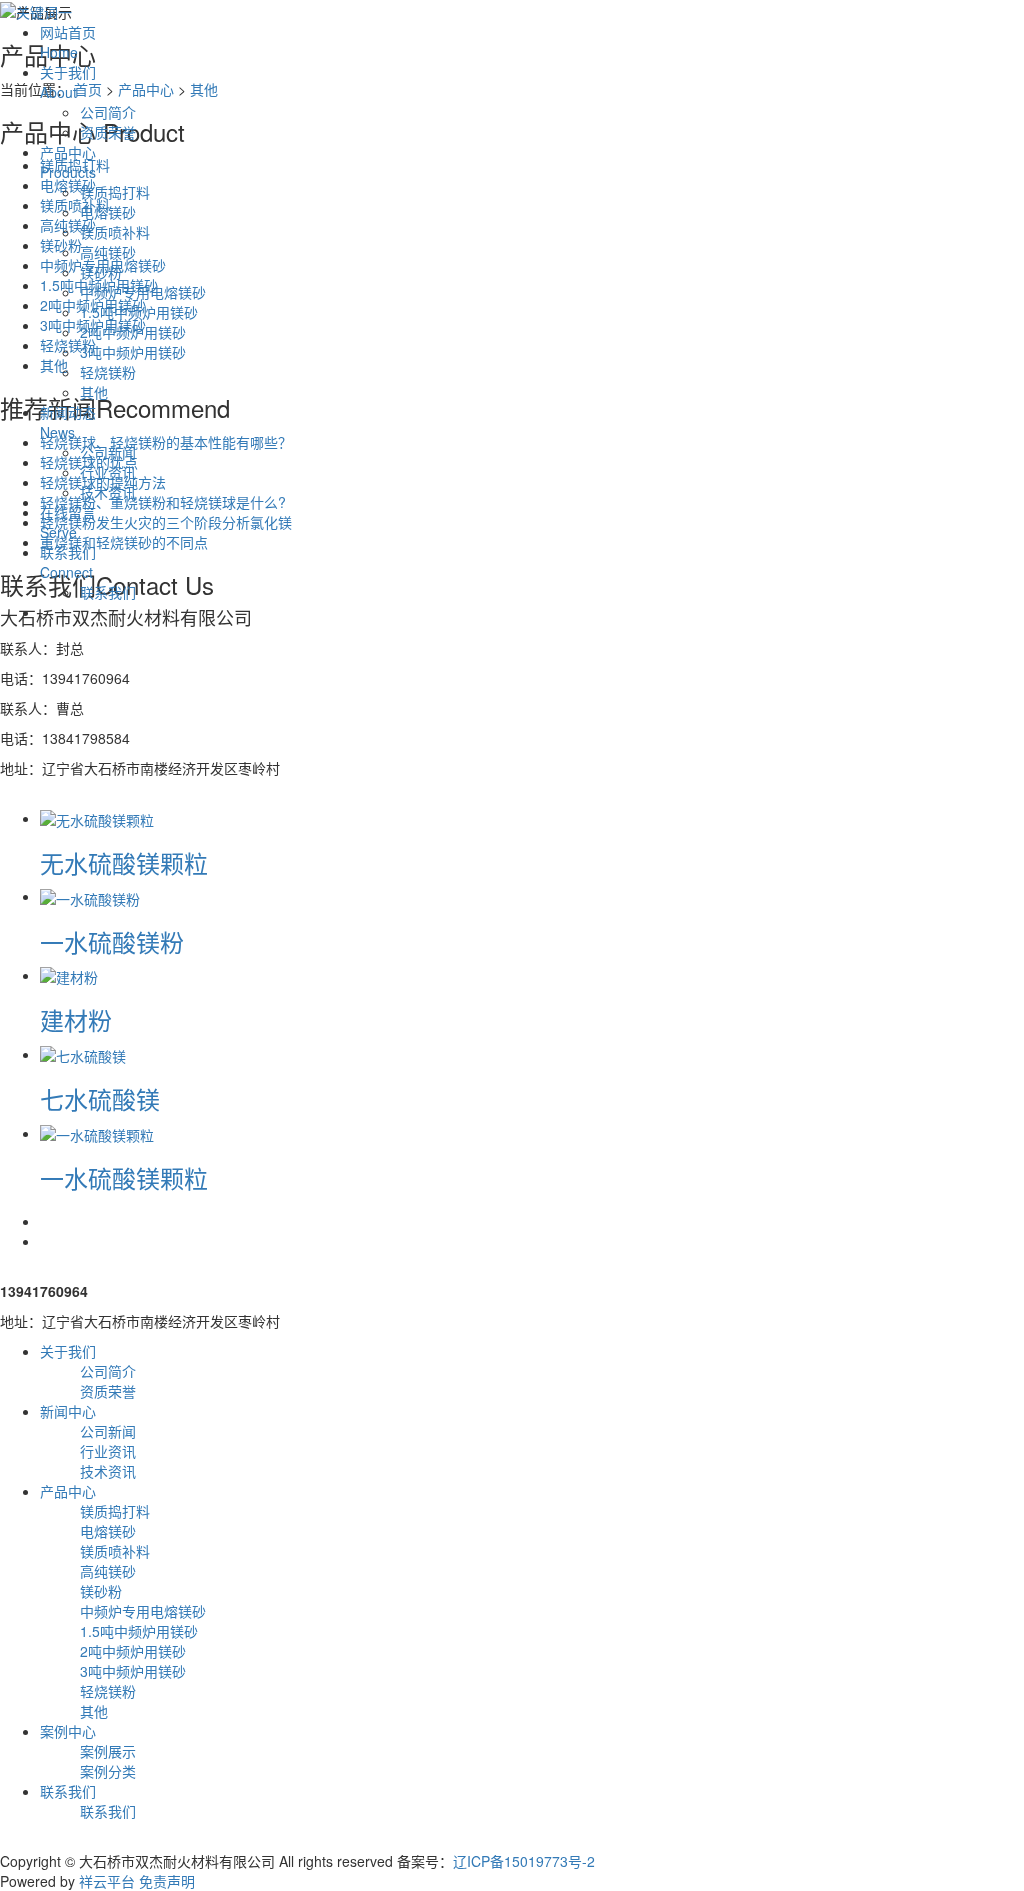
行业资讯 (108, 472)
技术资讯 (108, 492)
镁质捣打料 (115, 192)
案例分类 (108, 1771)
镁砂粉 (101, 272)
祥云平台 (107, 1881)
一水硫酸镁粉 (112, 941)
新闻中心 (68, 1411)
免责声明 (167, 1881)
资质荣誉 (108, 132)
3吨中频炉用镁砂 (133, 352)
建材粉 (76, 1019)
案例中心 (68, 1731)
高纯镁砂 (108, 252)
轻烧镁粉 (108, 372)
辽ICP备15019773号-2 (524, 1861)
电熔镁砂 (108, 212)
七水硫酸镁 (100, 1098)
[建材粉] (69, 975)
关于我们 (68, 82)
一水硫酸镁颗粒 (124, 1177)
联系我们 (68, 562)
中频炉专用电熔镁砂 (143, 292)
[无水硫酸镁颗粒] (97, 818)
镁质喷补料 (115, 232)
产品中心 (68, 162)
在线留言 (68, 522)
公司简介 (108, 112)
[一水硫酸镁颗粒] (97, 1133)
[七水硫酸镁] (83, 1054)
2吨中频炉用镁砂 (133, 332)
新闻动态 (68, 422)
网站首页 (68, 42)
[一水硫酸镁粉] (90, 896)
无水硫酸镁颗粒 (124, 862)
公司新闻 (108, 452)
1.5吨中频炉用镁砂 (139, 312)
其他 (94, 392)
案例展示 (108, 1751)
